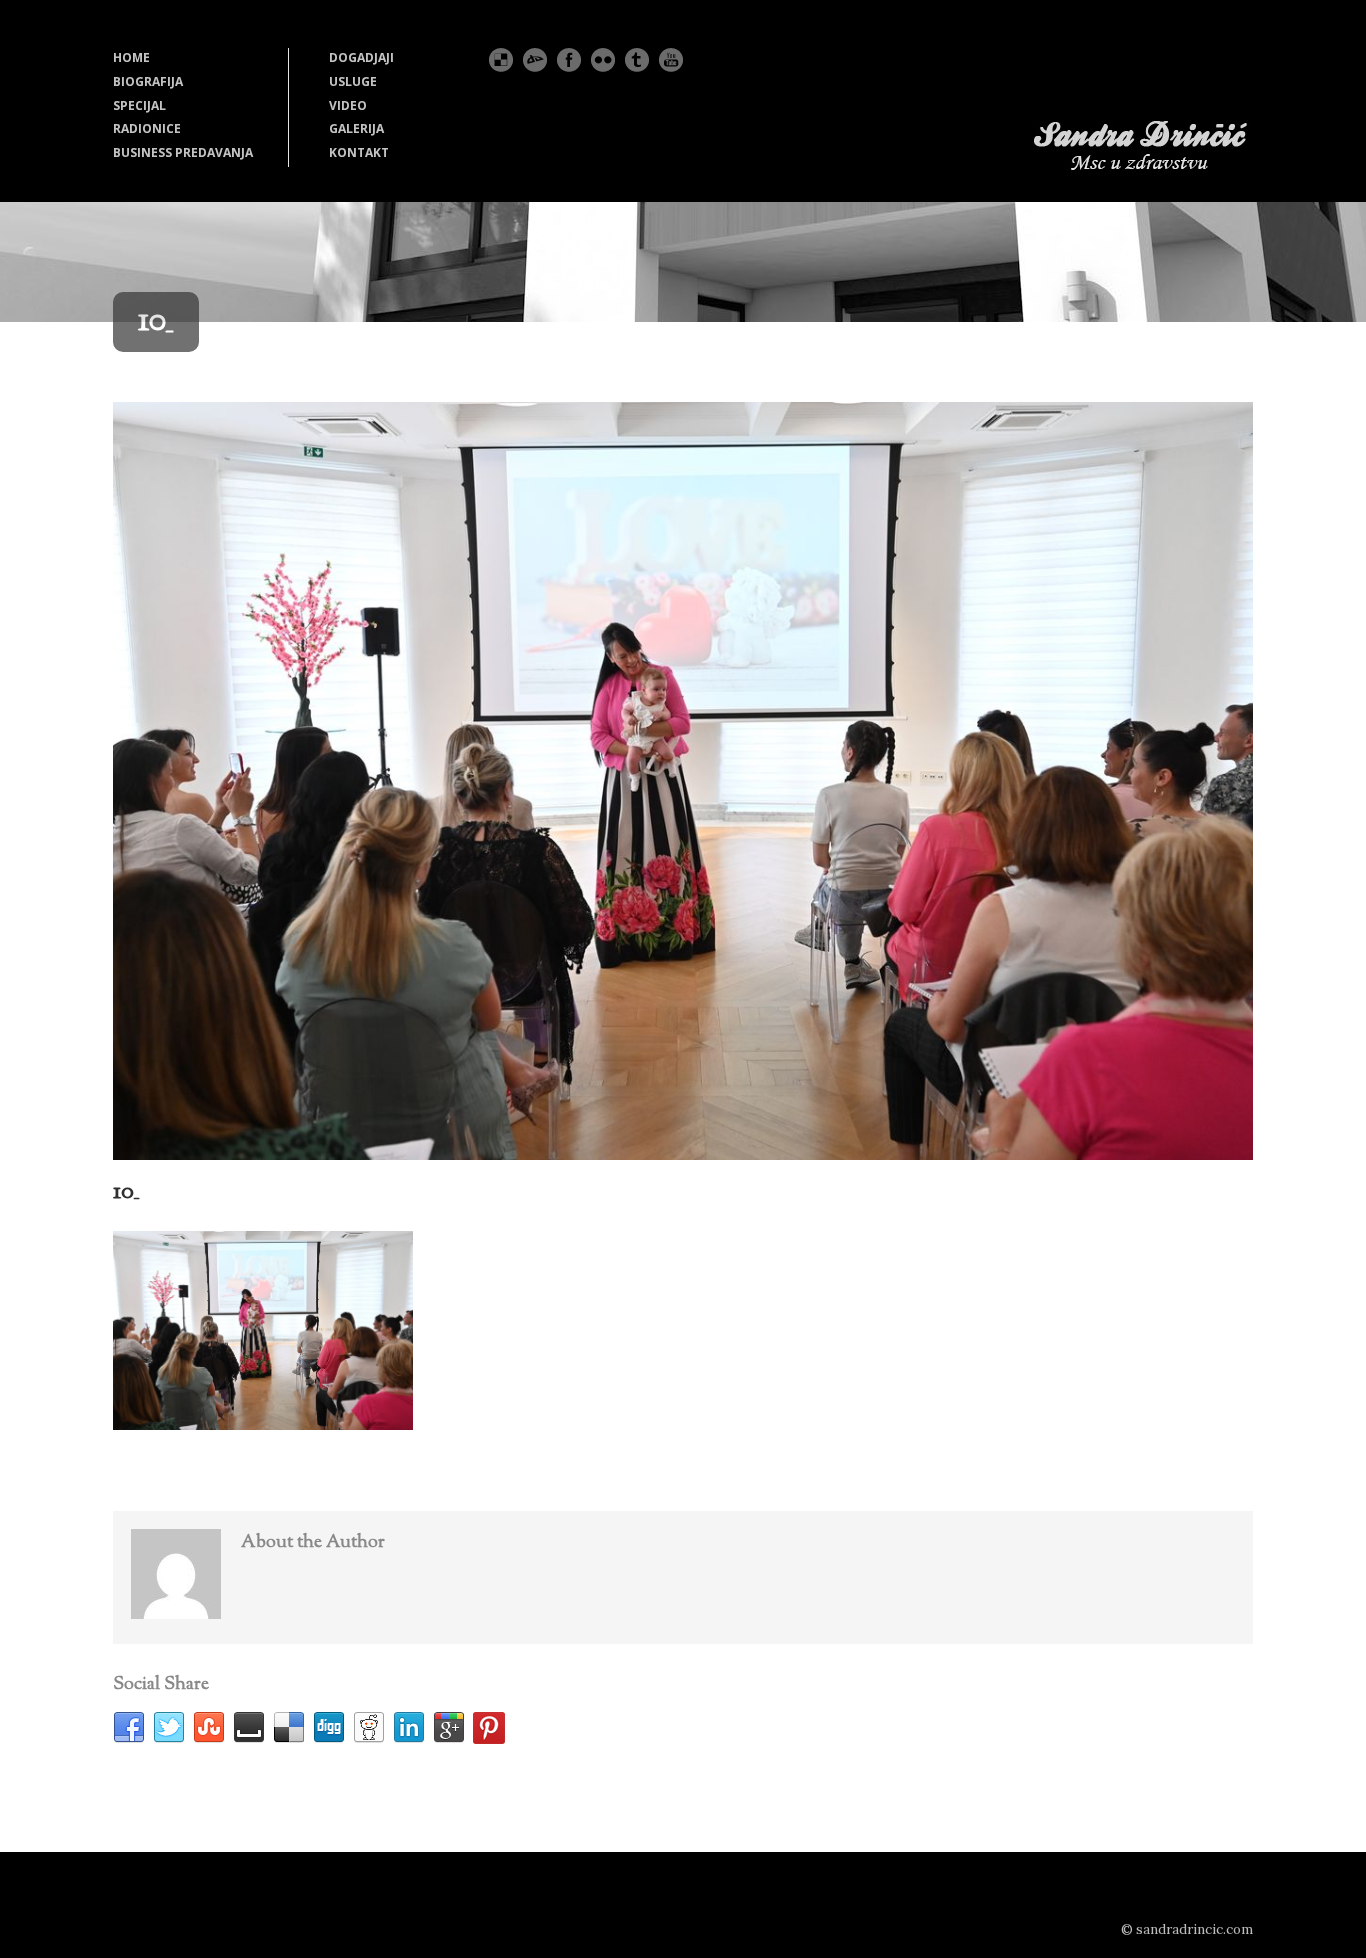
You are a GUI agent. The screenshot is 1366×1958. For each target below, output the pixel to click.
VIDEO (348, 105)
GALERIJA (356, 128)
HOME (131, 57)
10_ (126, 1192)
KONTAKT (359, 152)
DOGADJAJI (361, 57)
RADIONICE (147, 128)
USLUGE (353, 81)
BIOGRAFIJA (148, 81)
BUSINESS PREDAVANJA (183, 152)
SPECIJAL (139, 105)
